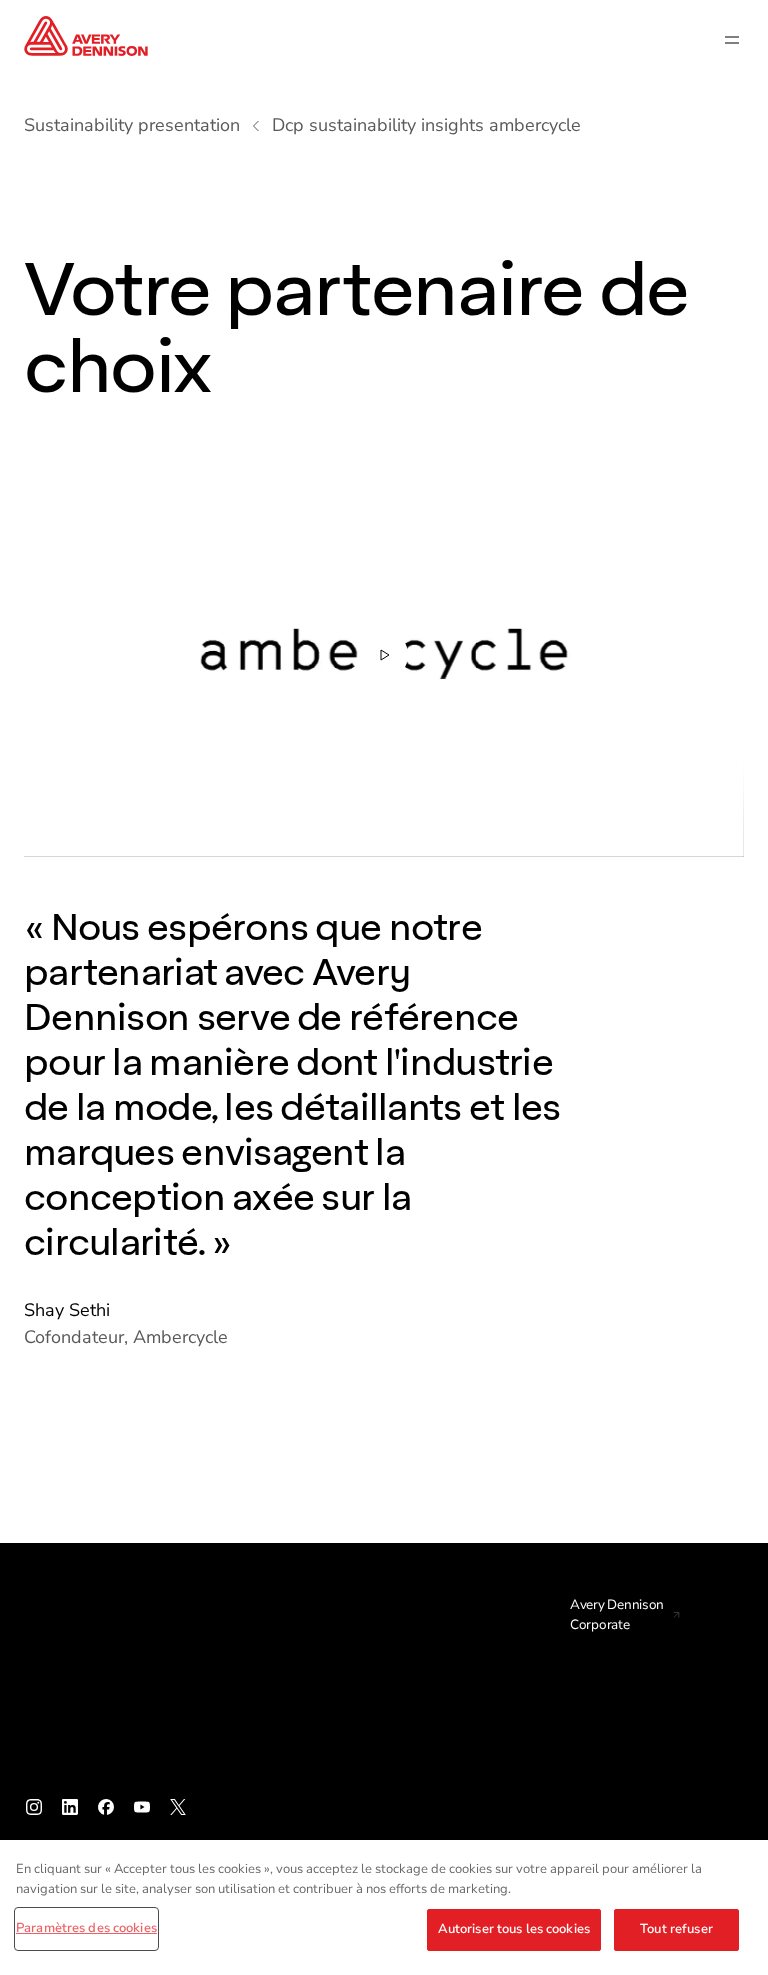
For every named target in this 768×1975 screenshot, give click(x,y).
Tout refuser (676, 1929)
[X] (178, 1807)
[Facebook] (106, 1807)
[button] (384, 654)
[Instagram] (34, 1807)
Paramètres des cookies (86, 1928)
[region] (384, 1907)
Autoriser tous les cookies (514, 1929)
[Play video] (384, 655)
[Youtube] (142, 1807)
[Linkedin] (70, 1807)
